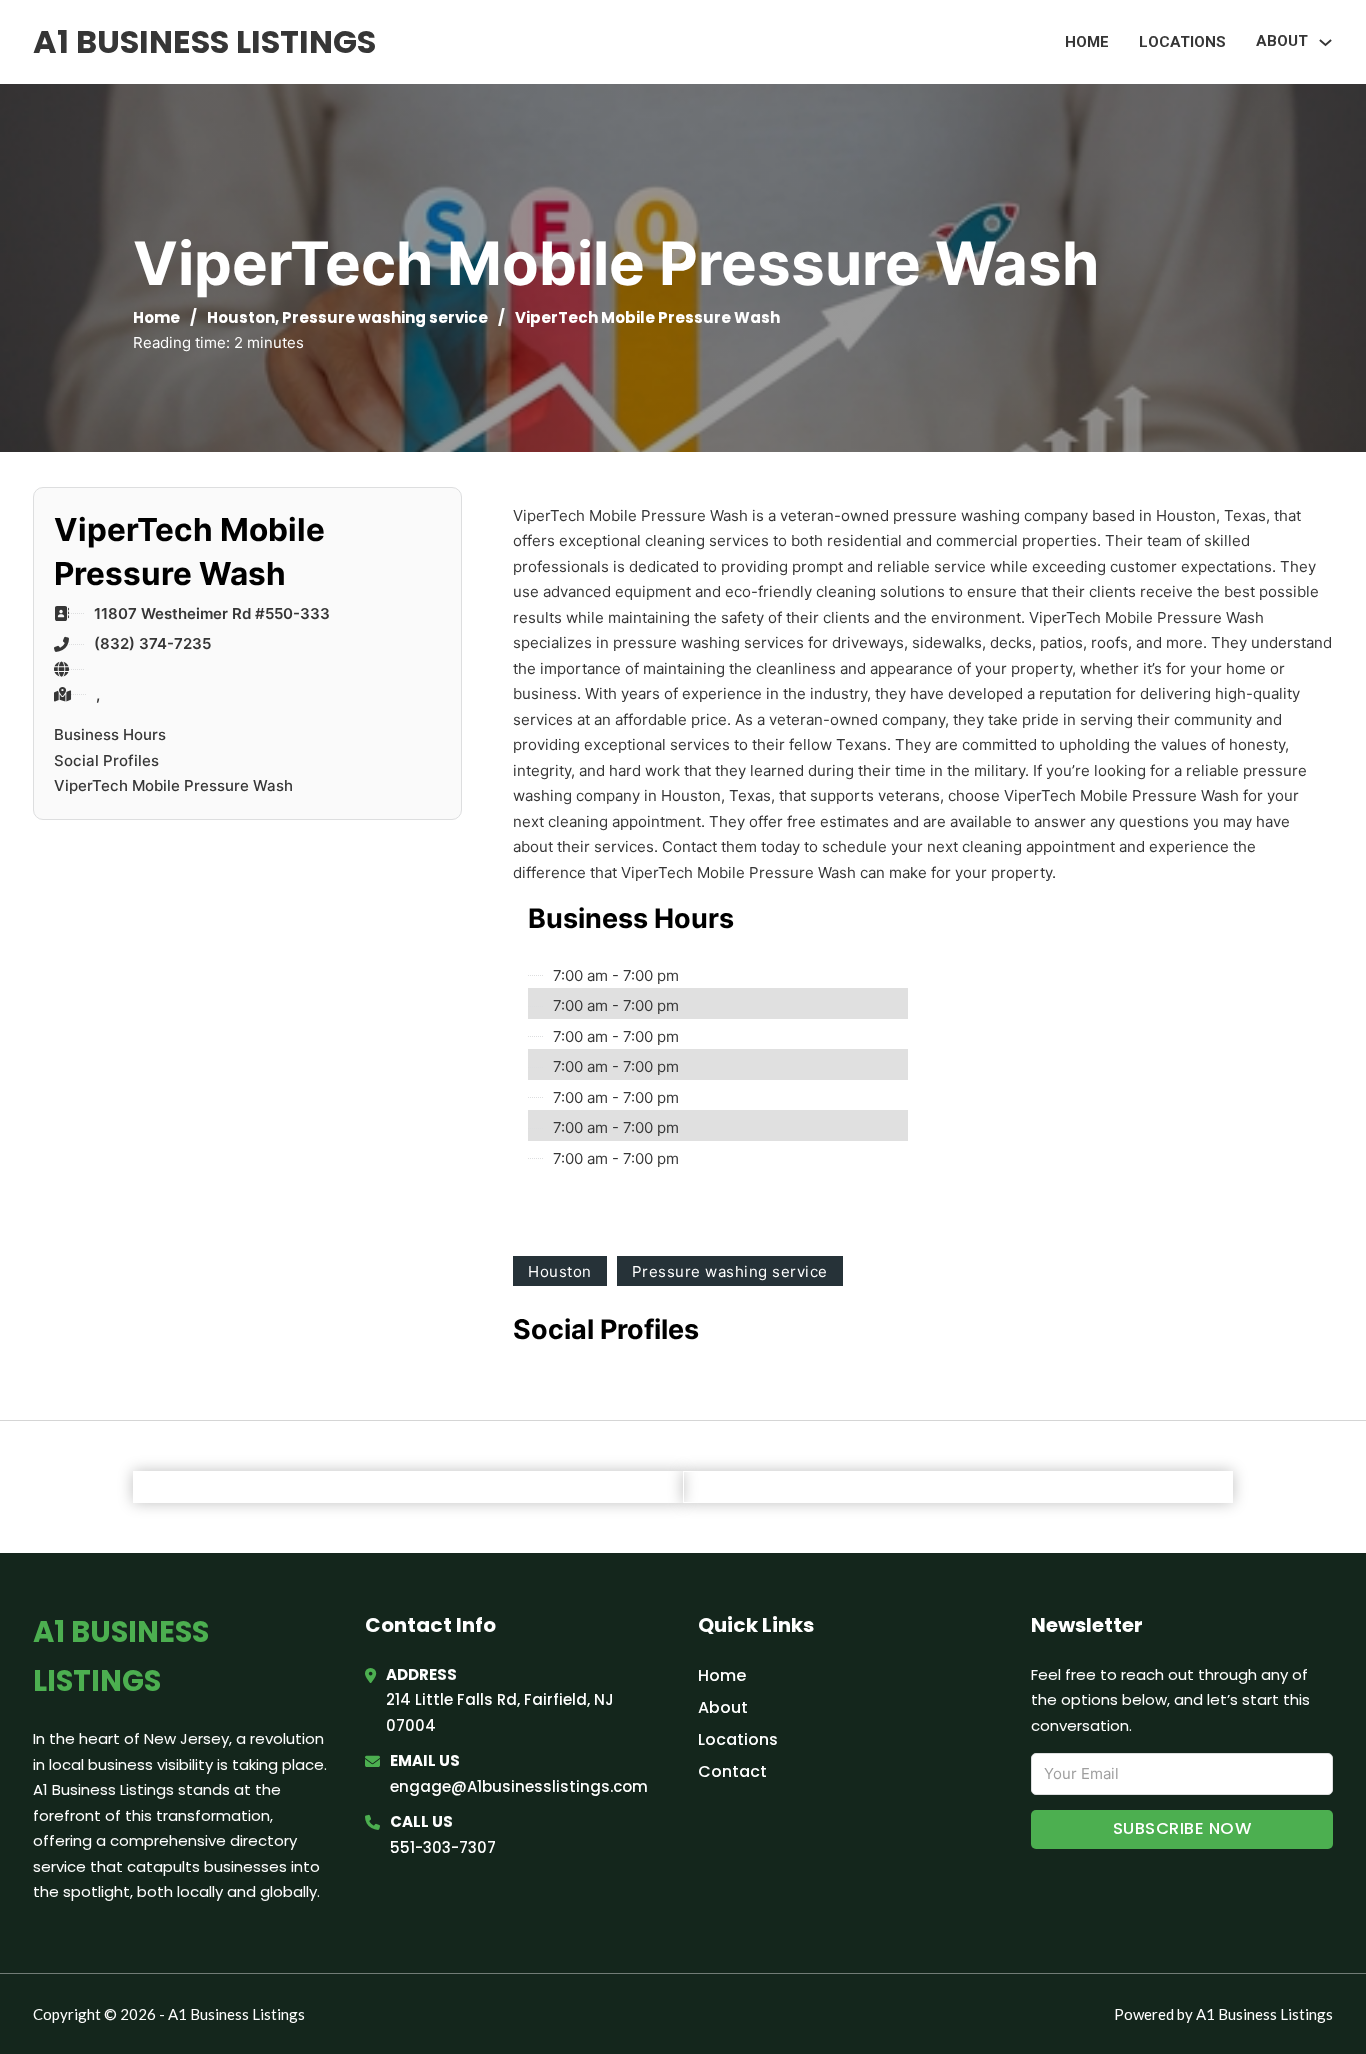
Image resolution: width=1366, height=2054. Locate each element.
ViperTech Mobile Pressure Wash (173, 785)
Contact (732, 1771)
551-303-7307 (443, 1847)
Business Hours (110, 734)
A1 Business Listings (204, 41)
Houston (241, 317)
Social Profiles (106, 760)
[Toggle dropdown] (1325, 42)
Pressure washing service (385, 317)
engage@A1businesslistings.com (519, 1786)
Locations (1182, 42)
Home (1087, 42)
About (723, 1707)
